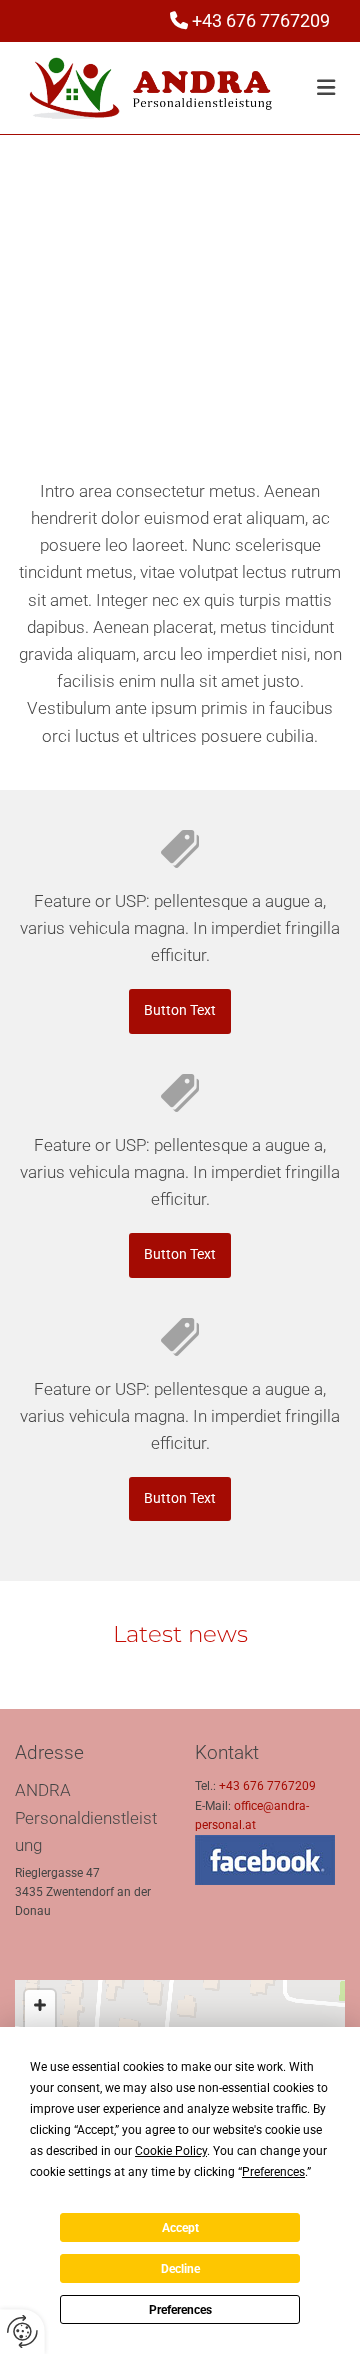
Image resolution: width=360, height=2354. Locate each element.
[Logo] (151, 88)
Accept (180, 2228)
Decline (180, 2269)
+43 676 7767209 (261, 20)
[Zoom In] (40, 2005)
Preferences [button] (273, 2172)
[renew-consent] (22, 2331)
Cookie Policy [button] (171, 2151)
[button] (180, 368)
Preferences (180, 2310)
